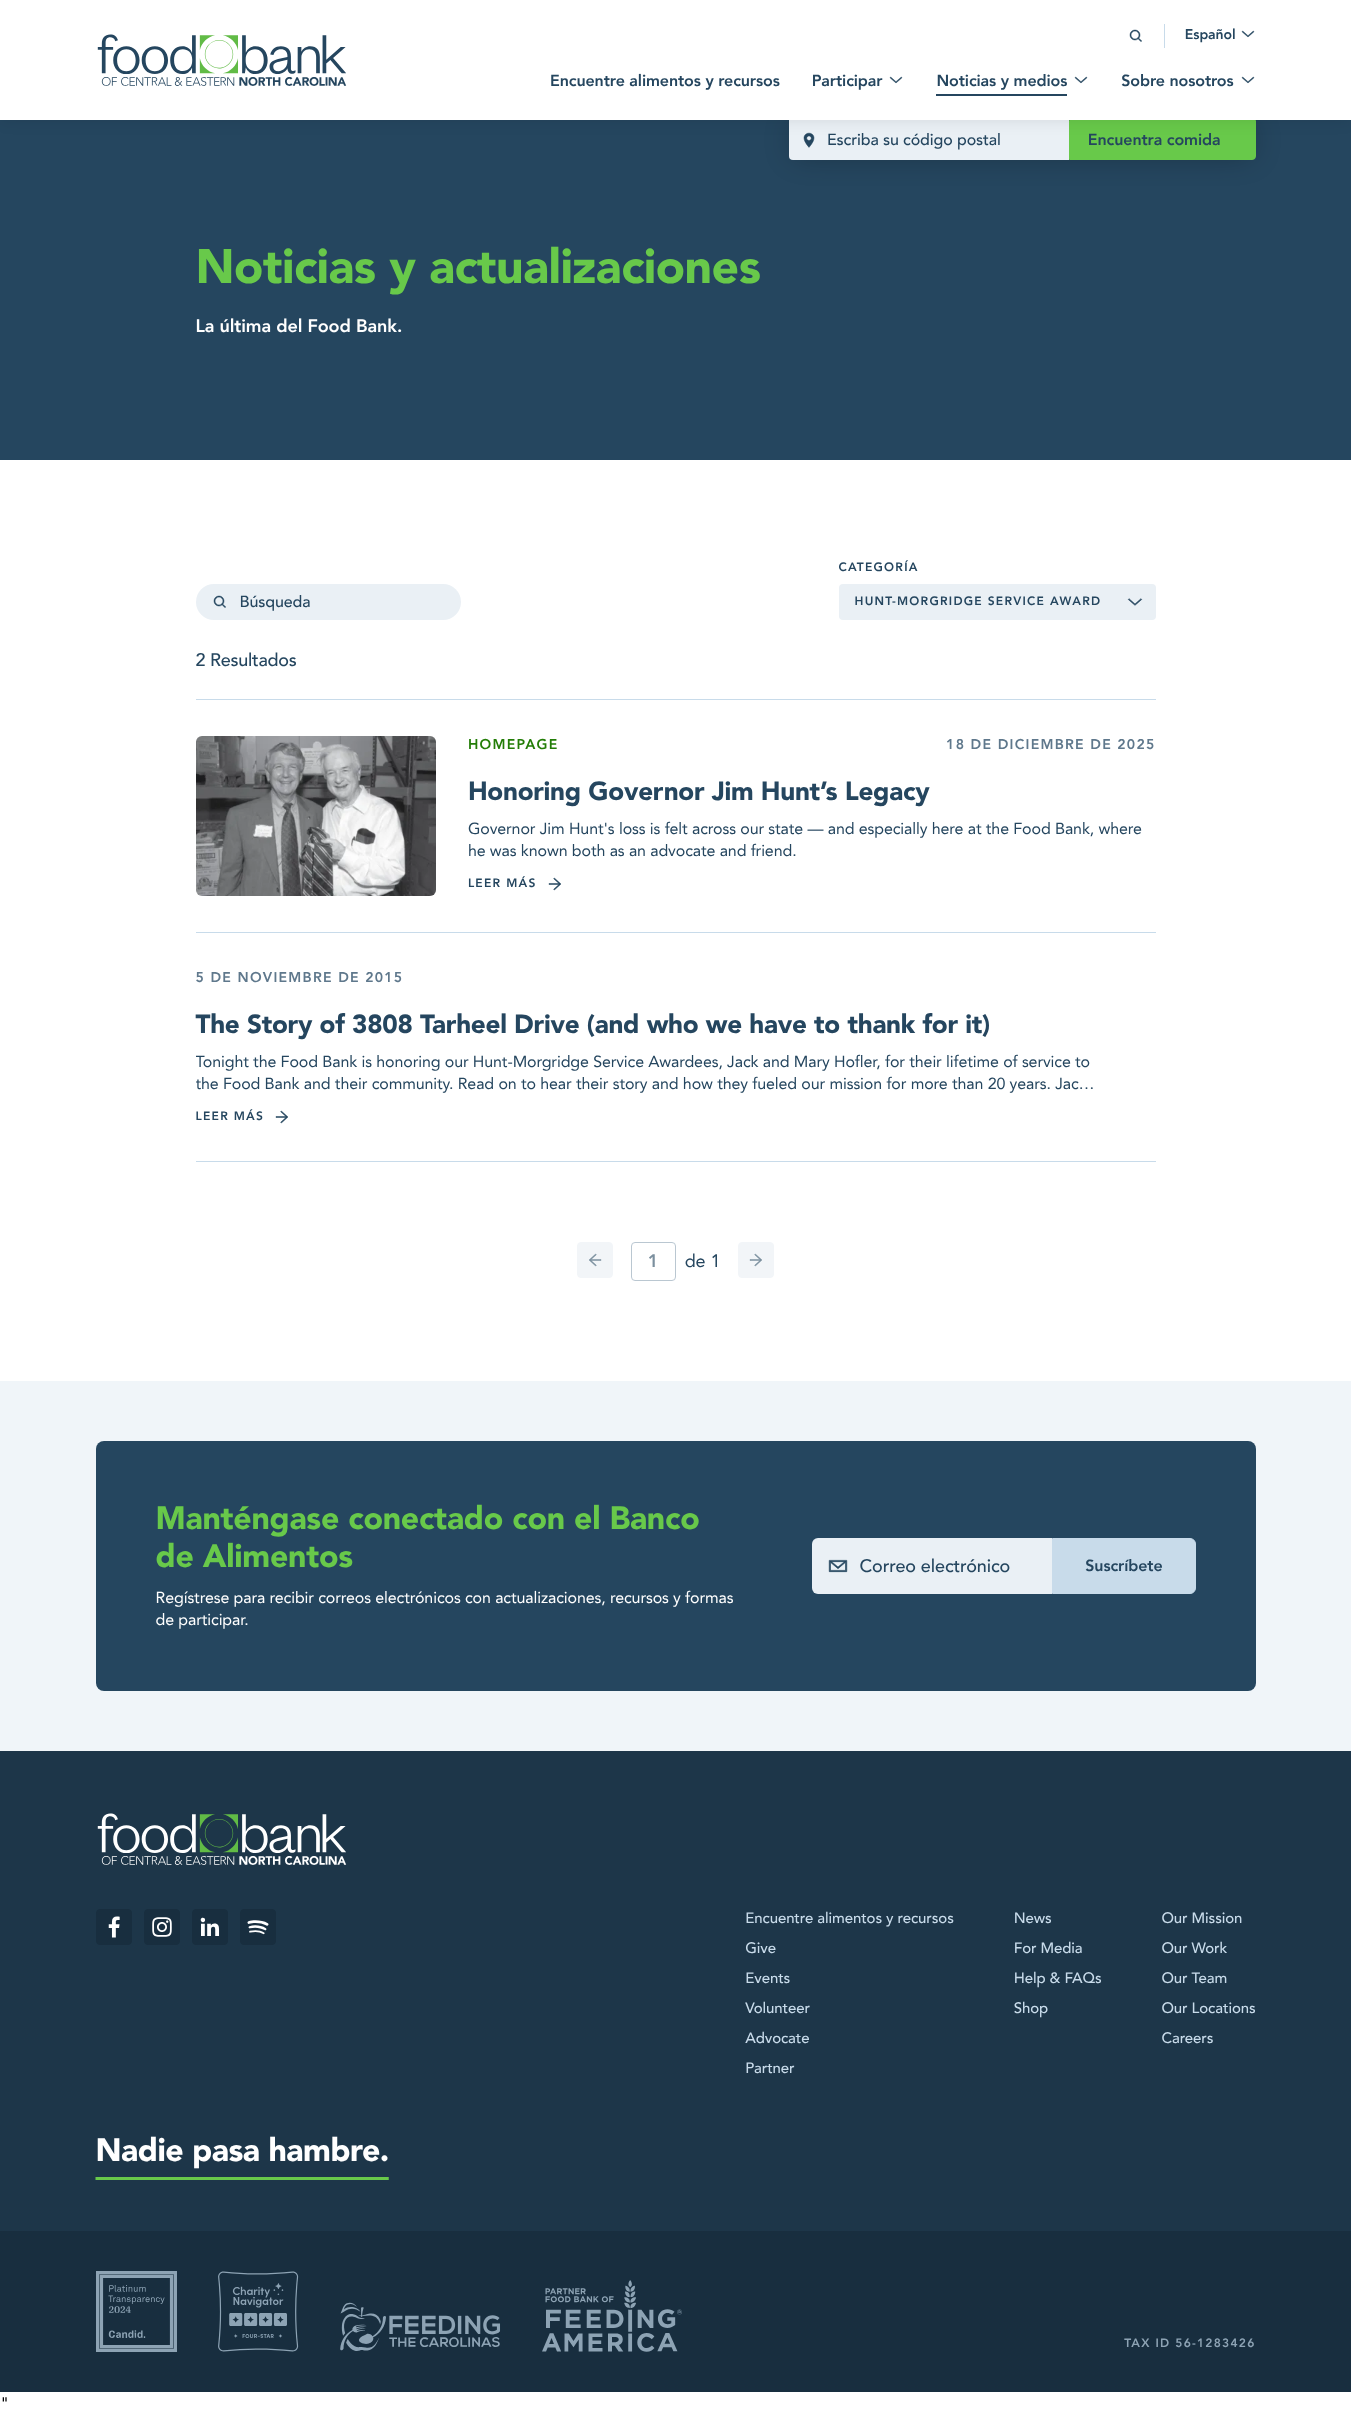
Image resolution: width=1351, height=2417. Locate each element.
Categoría (879, 568)
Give (760, 1949)
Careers (1187, 2039)
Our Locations (1208, 2009)
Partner (769, 2069)
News (1033, 1919)
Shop (1031, 2009)
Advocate (777, 2039)
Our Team (1194, 1979)
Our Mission (1201, 1919)
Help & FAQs (1058, 1979)
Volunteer (777, 2009)
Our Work (1194, 1949)
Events (767, 1979)
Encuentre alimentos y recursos (849, 1919)
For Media (1048, 1949)
